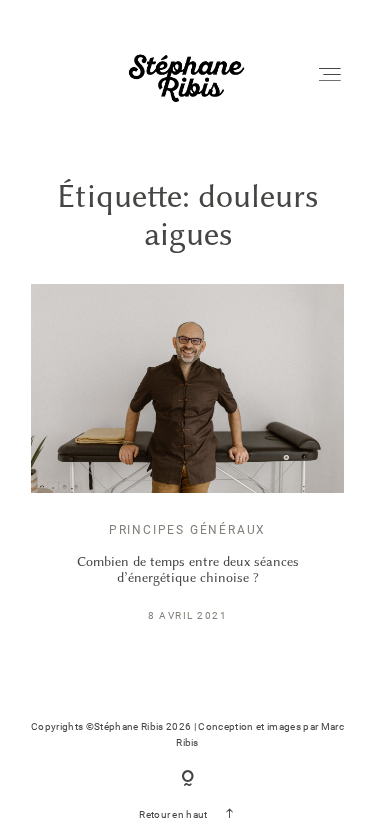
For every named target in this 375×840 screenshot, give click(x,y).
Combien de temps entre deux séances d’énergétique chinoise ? (188, 569)
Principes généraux (187, 530)
